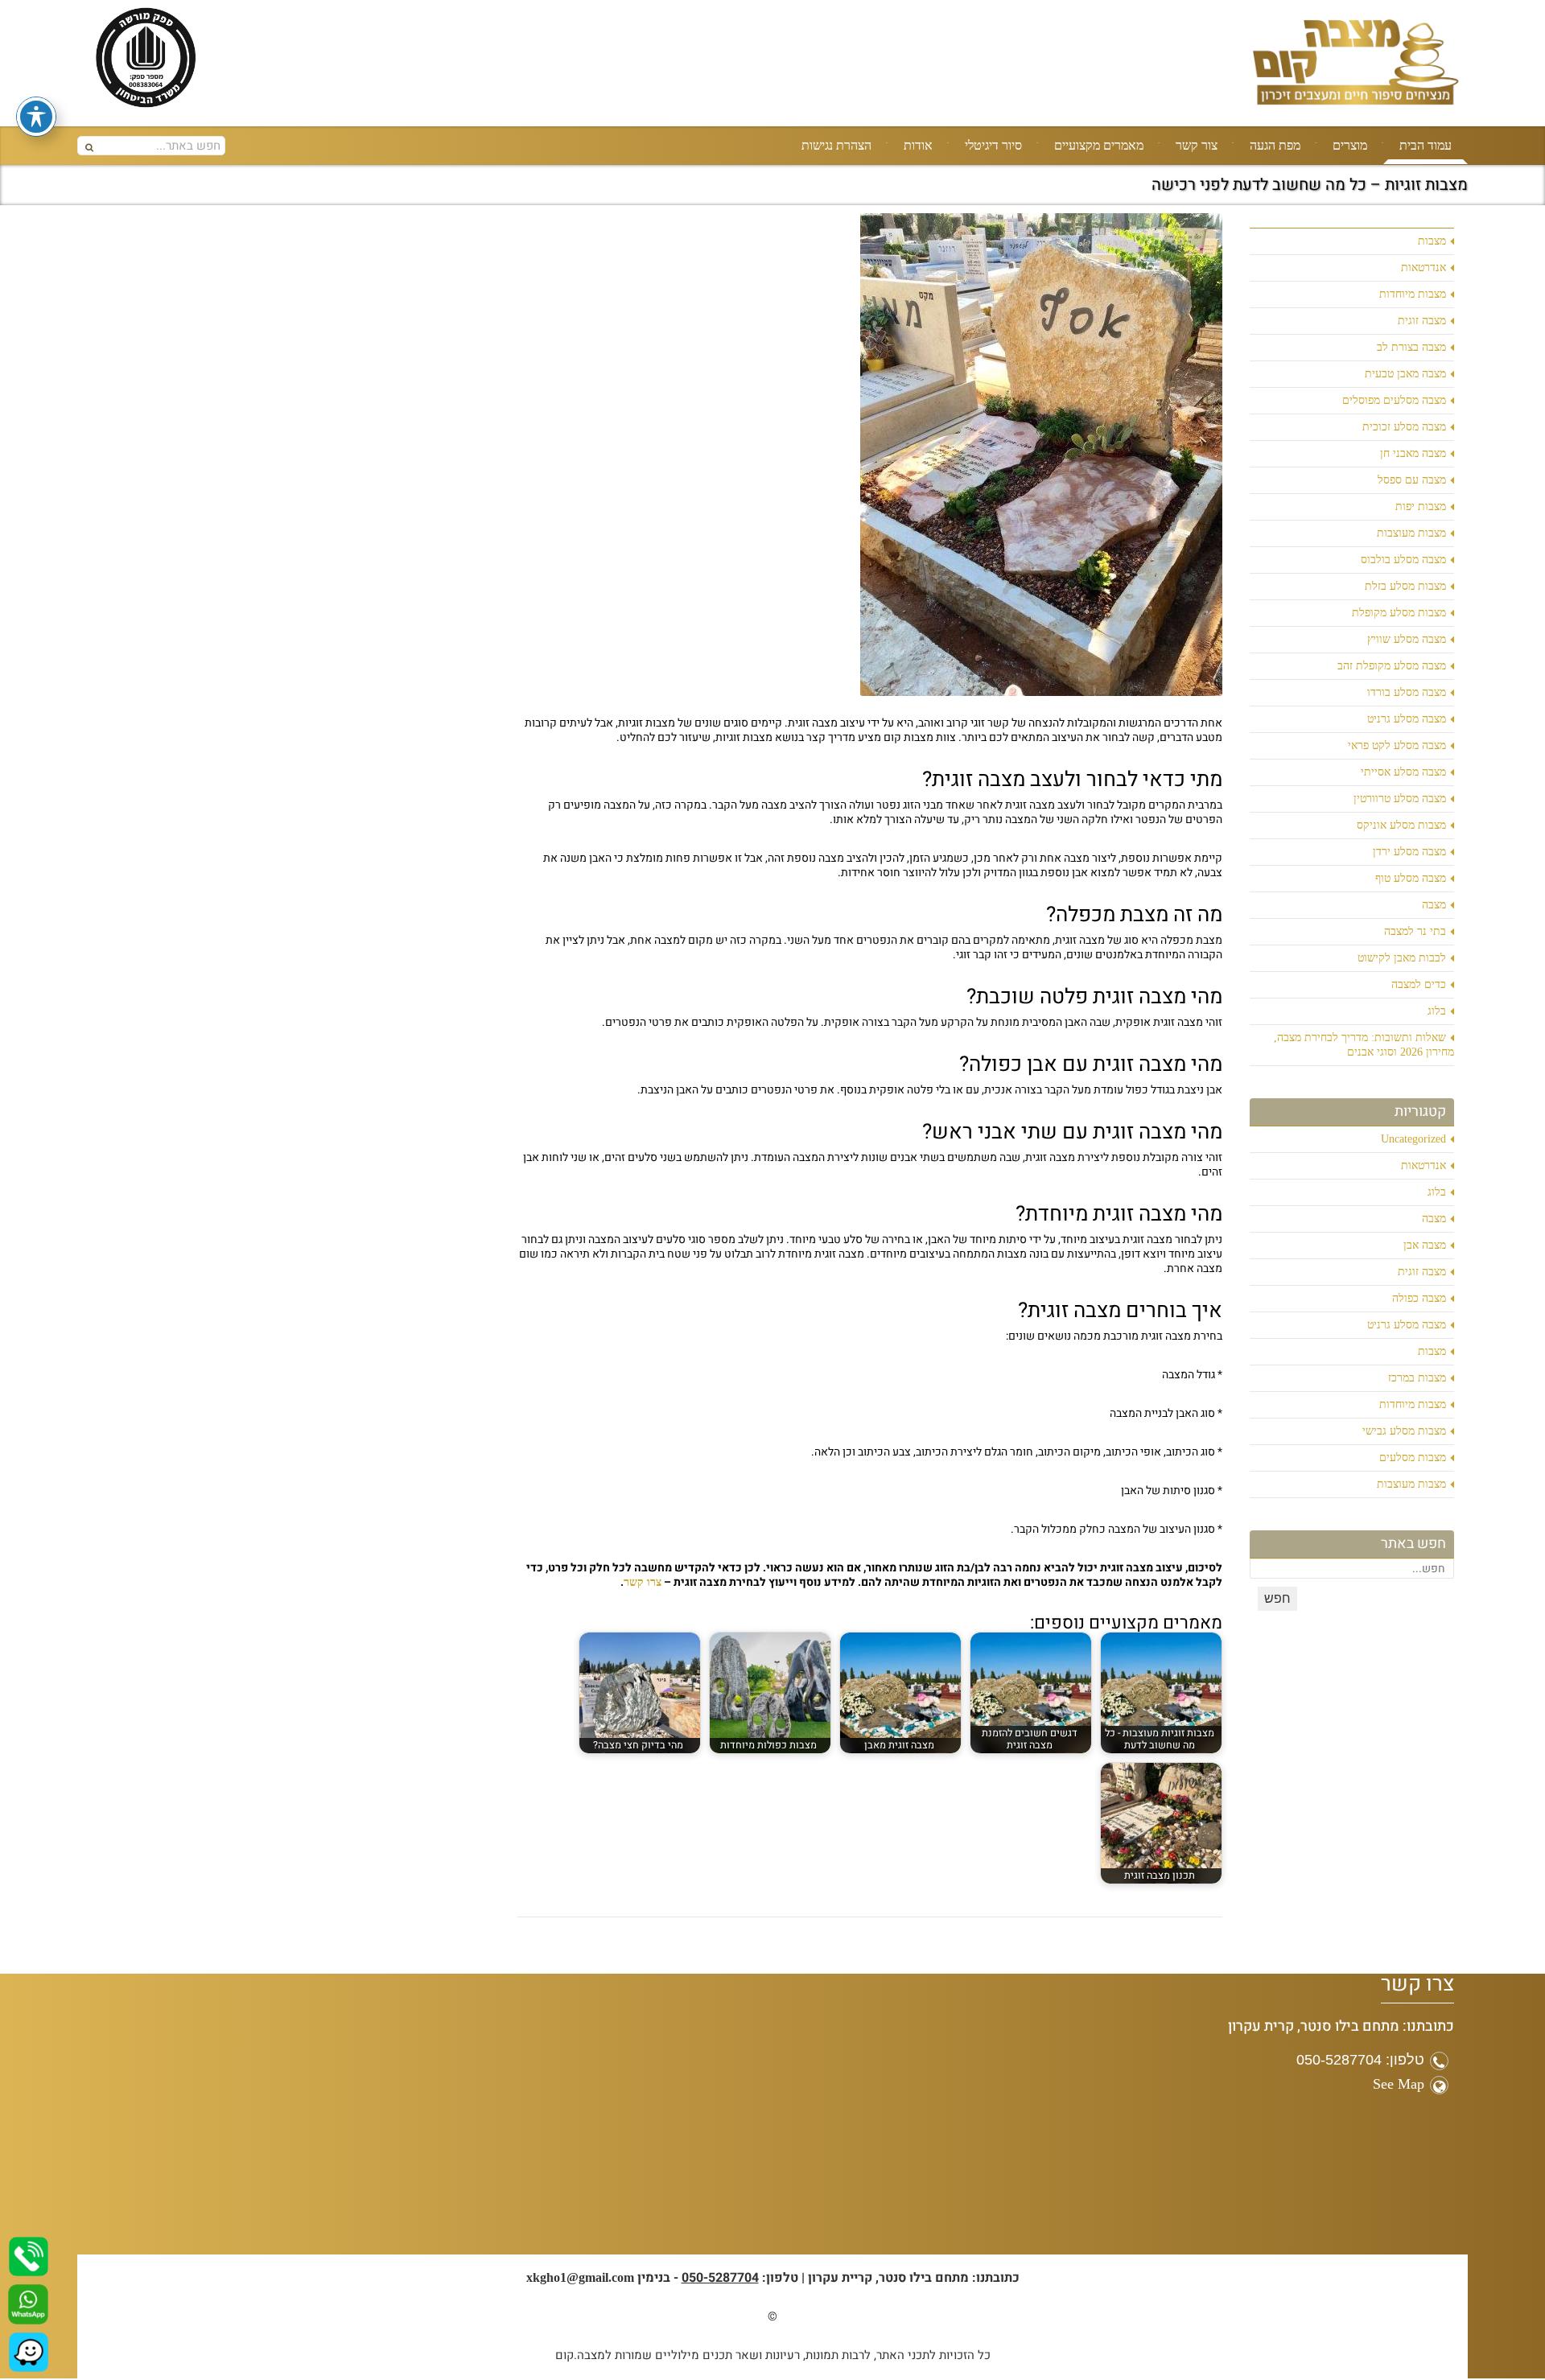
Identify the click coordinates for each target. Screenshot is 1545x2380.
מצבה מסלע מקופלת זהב (1392, 666)
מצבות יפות (1421, 506)
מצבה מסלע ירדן (1409, 852)
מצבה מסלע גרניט (1407, 719)
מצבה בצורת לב (1411, 347)
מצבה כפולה (1419, 1298)
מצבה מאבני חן (1413, 453)
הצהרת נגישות (836, 145)
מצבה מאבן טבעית (1405, 374)
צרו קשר (643, 1582)
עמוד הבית (1426, 145)
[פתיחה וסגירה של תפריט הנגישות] (36, 117)
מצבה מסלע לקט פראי (1397, 745)
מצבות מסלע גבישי (1404, 1431)
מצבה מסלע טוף (1411, 878)
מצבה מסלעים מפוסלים (1394, 400)
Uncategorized (1413, 1139)
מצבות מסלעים (1413, 1458)
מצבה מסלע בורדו (1407, 692)
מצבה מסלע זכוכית (1404, 427)
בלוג (1437, 1011)
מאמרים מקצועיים (1099, 145)
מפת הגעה (1275, 145)
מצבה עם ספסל (1412, 480)
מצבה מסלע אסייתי (1403, 772)
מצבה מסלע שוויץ (1407, 639)
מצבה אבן (1425, 1245)
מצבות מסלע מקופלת (1399, 613)
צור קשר (1197, 145)
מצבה (1434, 905)
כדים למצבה (1419, 984)
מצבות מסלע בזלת (1405, 586)
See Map (1399, 2084)
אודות (918, 145)
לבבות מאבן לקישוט (1402, 958)
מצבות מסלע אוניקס (1401, 825)
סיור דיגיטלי (993, 145)
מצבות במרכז (1417, 1378)
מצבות (1432, 241)
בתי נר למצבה (1415, 931)
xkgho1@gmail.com (580, 2277)
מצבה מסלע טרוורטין (1400, 799)
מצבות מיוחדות (1413, 294)
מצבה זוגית (1422, 321)
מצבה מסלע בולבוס (1403, 560)
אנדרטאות (1423, 268)
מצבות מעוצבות (1411, 533)
